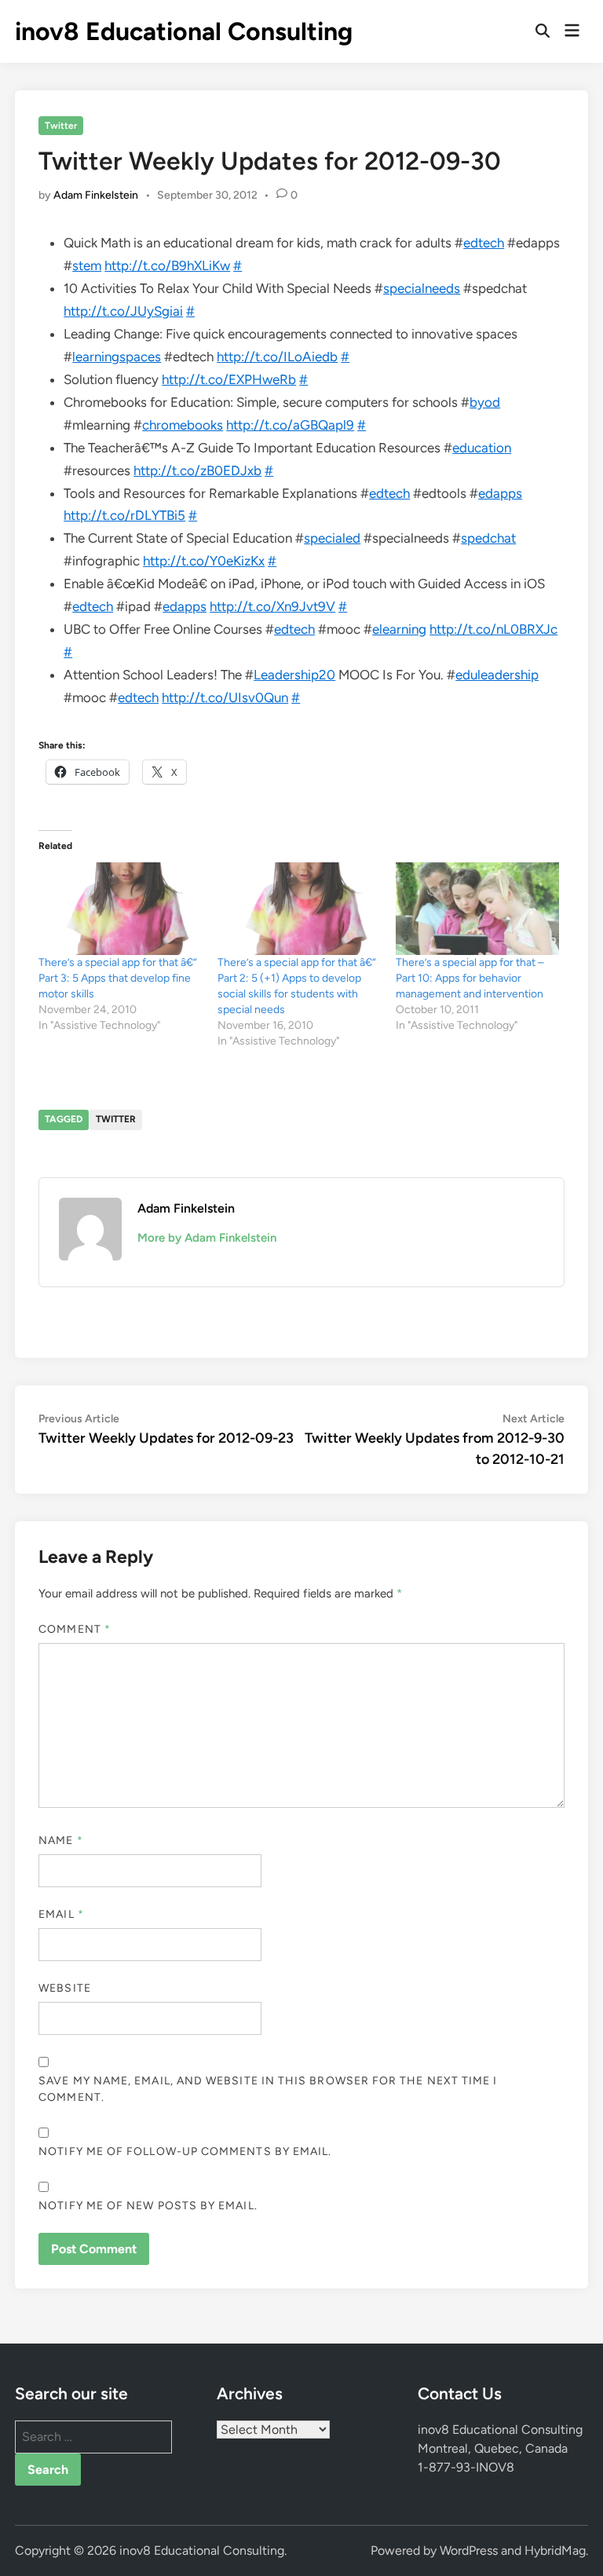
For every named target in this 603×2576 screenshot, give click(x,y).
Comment (75, 1629)
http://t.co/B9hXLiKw (167, 265)
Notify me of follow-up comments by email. (185, 2152)
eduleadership (497, 675)
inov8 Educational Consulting (184, 31)
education (482, 448)
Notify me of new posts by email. (148, 2206)
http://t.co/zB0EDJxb (197, 470)
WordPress (469, 2550)
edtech (484, 243)
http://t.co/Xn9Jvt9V (272, 606)
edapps (500, 493)
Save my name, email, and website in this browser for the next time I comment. (268, 2089)
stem (87, 265)
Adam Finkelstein (96, 195)
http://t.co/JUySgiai (123, 311)
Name (60, 1841)
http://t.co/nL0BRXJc (493, 629)
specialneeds (422, 288)
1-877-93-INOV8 (466, 2467)
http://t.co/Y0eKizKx (204, 561)
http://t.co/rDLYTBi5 (124, 515)
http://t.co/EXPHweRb (229, 379)
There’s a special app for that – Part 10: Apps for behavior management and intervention (470, 978)
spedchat (488, 538)
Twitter (61, 126)
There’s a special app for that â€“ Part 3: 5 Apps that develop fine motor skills (118, 978)
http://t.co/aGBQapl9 (290, 425)
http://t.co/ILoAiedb (277, 357)
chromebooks (183, 425)
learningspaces (117, 357)
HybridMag (555, 2550)
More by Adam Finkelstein (207, 1238)
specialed (332, 538)
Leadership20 (294, 675)
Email (61, 1914)
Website (65, 1988)
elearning (399, 629)
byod (485, 402)
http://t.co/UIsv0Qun (225, 697)
